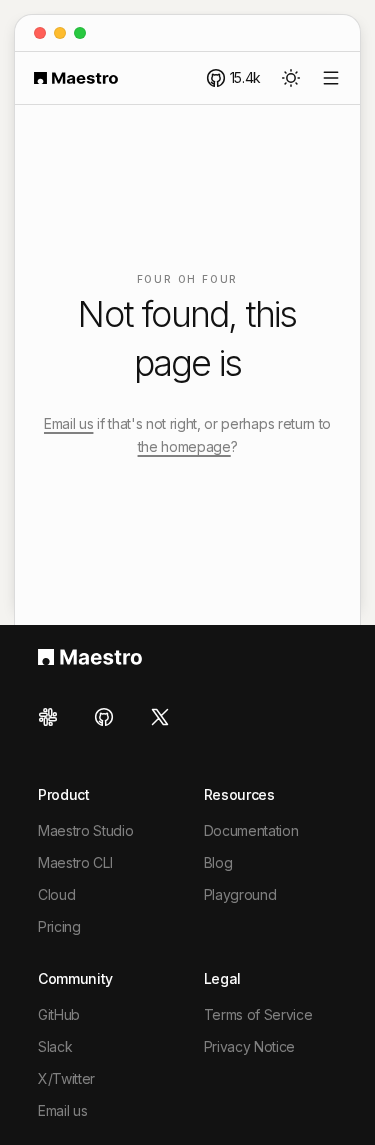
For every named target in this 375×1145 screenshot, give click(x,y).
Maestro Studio (86, 830)
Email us (68, 423)
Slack (55, 1046)
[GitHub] (104, 717)
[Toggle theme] (291, 78)
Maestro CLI (75, 862)
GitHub (59, 1014)
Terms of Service (258, 1014)
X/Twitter (66, 1078)
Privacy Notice (250, 1046)
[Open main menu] (331, 78)
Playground (240, 894)
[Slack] (54, 717)
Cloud (56, 894)
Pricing (59, 926)
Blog (218, 862)
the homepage (184, 446)
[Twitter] (160, 717)
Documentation (251, 830)
